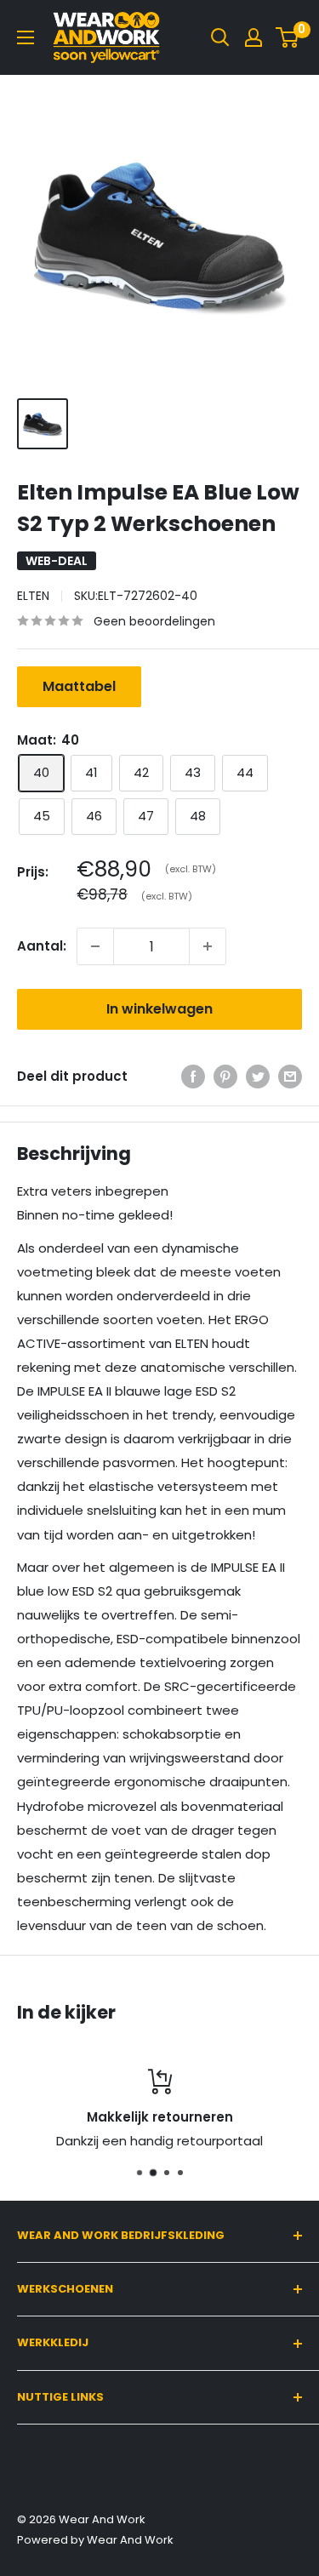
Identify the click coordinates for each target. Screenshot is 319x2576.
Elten (33, 596)
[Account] (253, 37)
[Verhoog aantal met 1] (208, 946)
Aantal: (42, 946)
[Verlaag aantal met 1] (95, 946)
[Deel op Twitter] (258, 1076)
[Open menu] (26, 37)
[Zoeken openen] (220, 37)
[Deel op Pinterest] (225, 1076)
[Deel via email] (290, 1076)
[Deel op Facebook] (193, 1076)
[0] (288, 37)
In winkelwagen (159, 1009)
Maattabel (79, 686)
